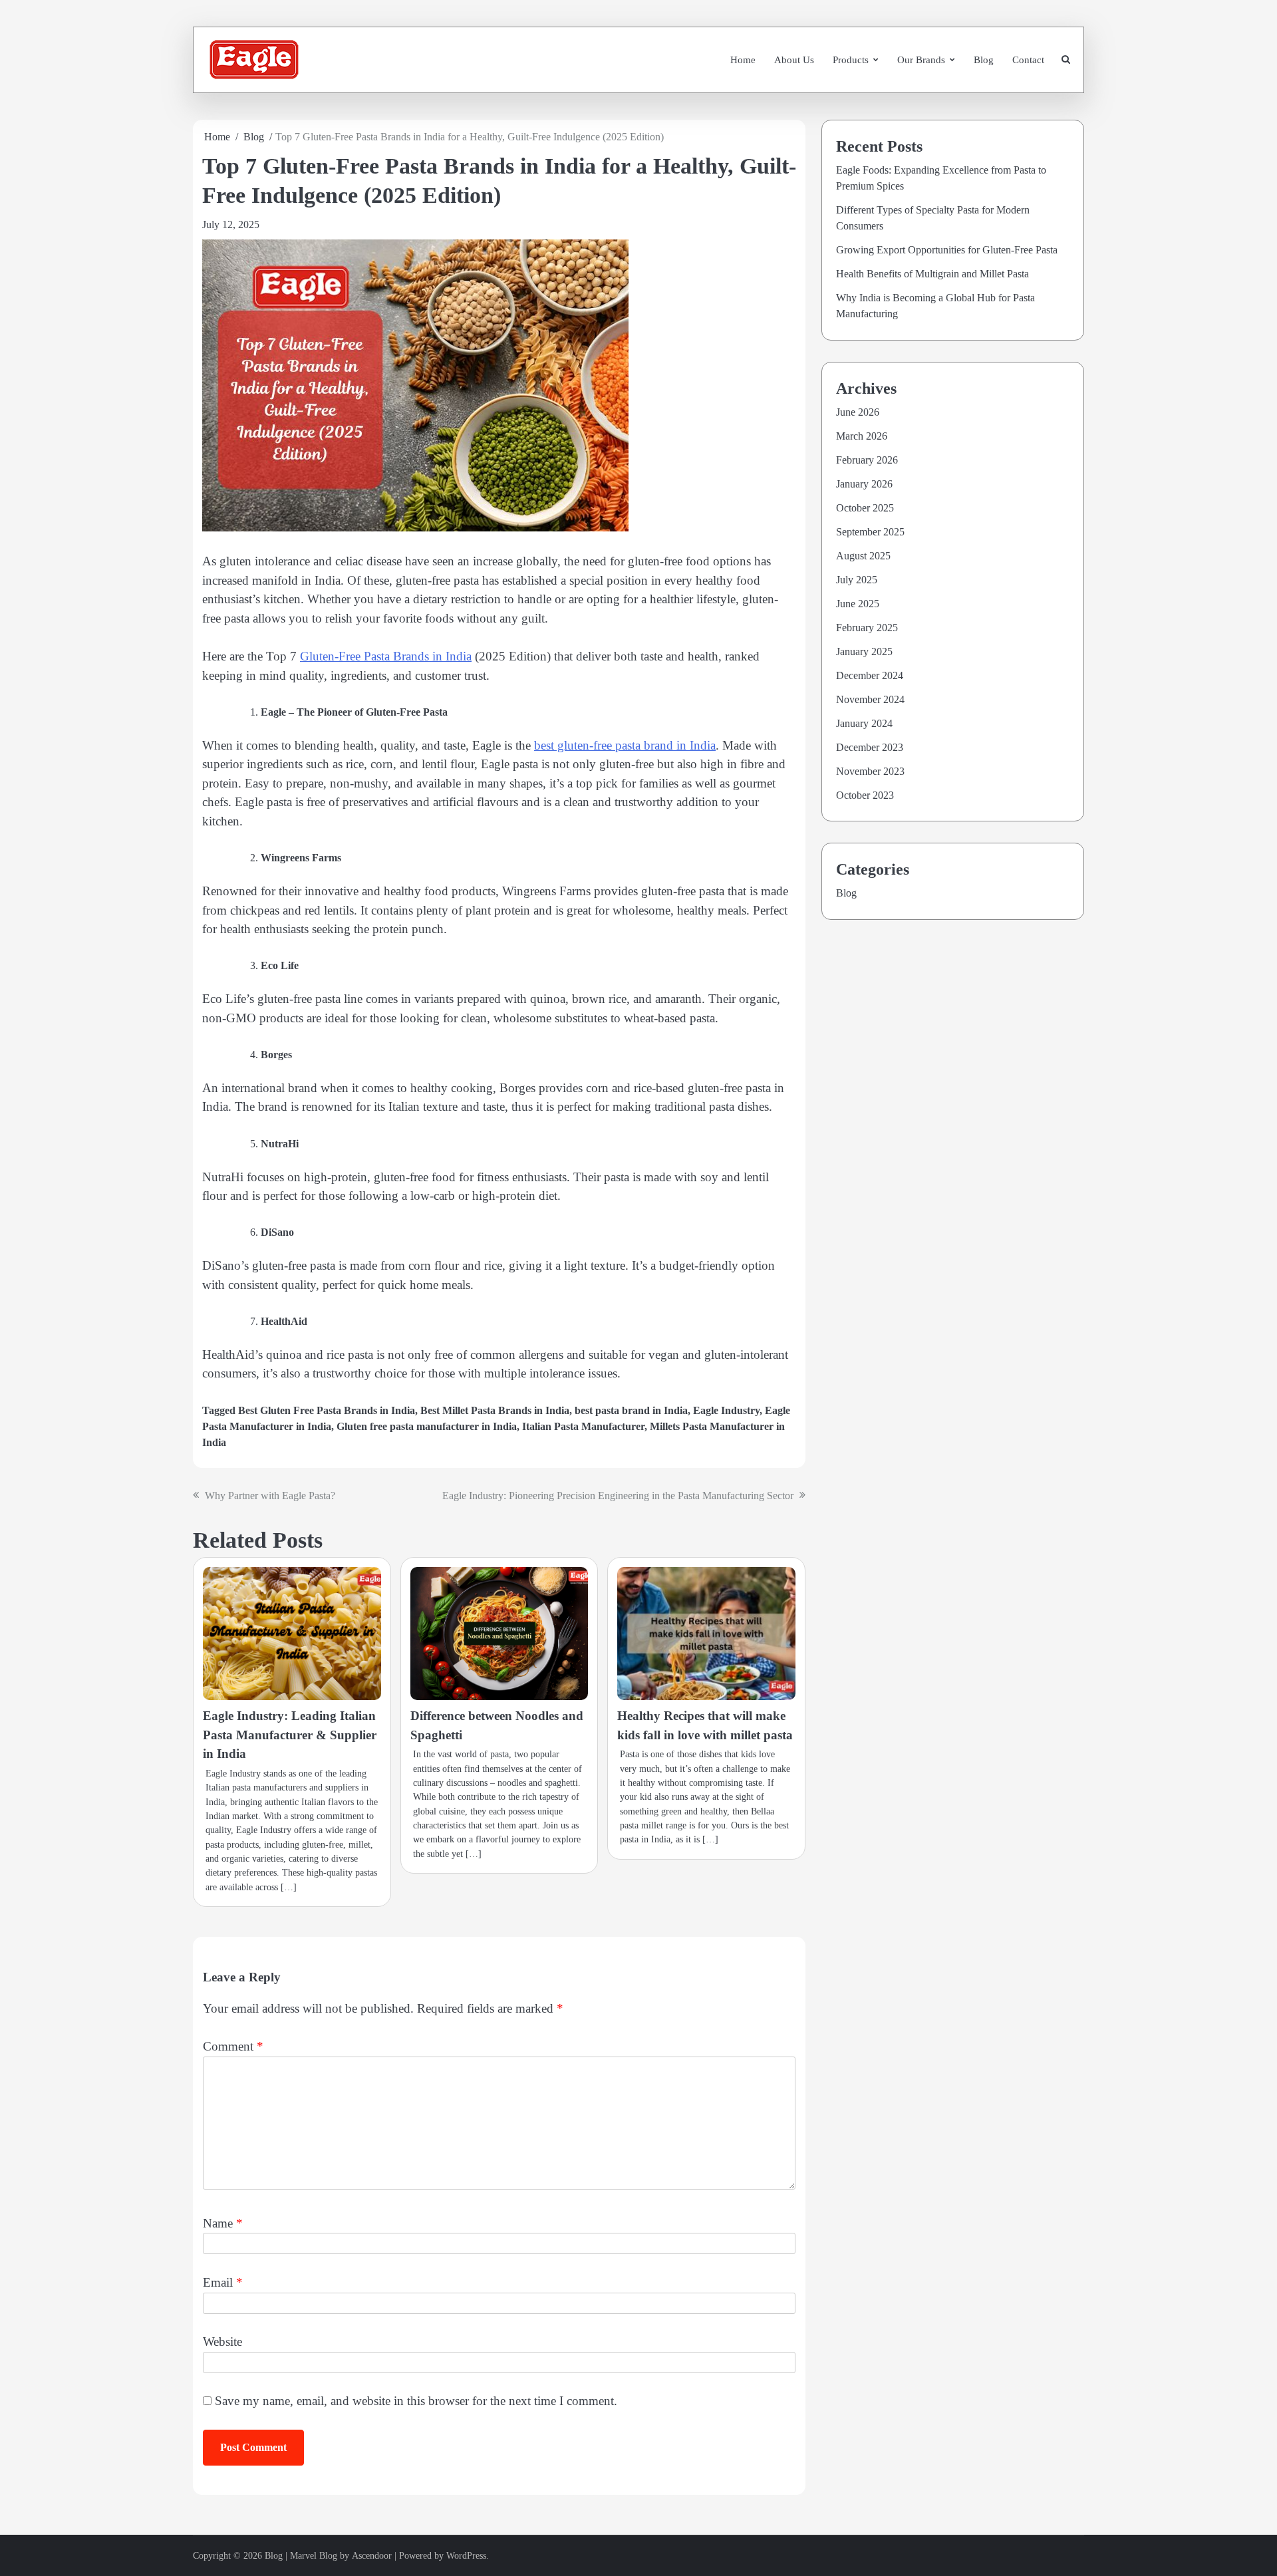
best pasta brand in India (631, 1410)
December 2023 (870, 747)
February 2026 (867, 460)
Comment (233, 2046)
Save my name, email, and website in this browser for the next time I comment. (416, 2401)
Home (743, 60)
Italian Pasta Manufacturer (583, 1426)
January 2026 (864, 484)
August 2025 (863, 556)
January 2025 (864, 651)
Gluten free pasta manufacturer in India (427, 1426)
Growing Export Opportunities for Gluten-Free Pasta (947, 250)
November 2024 (870, 699)
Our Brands (921, 60)
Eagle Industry (726, 1410)
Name (223, 2223)
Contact (1028, 60)
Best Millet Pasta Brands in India (495, 1410)
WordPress (466, 2556)
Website (222, 2342)
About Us (794, 60)
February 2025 (867, 628)
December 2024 (870, 675)
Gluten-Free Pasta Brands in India (386, 656)
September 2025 (870, 532)
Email (223, 2282)
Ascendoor (372, 2556)
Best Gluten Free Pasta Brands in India (327, 1410)
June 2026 (858, 412)
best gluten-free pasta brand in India (625, 745)
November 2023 (870, 771)
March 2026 (862, 436)
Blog (984, 60)
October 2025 (865, 508)
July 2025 (857, 580)
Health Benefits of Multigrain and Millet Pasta (932, 274)
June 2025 (858, 604)
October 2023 (865, 795)
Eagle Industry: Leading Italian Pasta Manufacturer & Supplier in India (290, 1735)
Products (851, 60)
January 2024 (864, 723)
